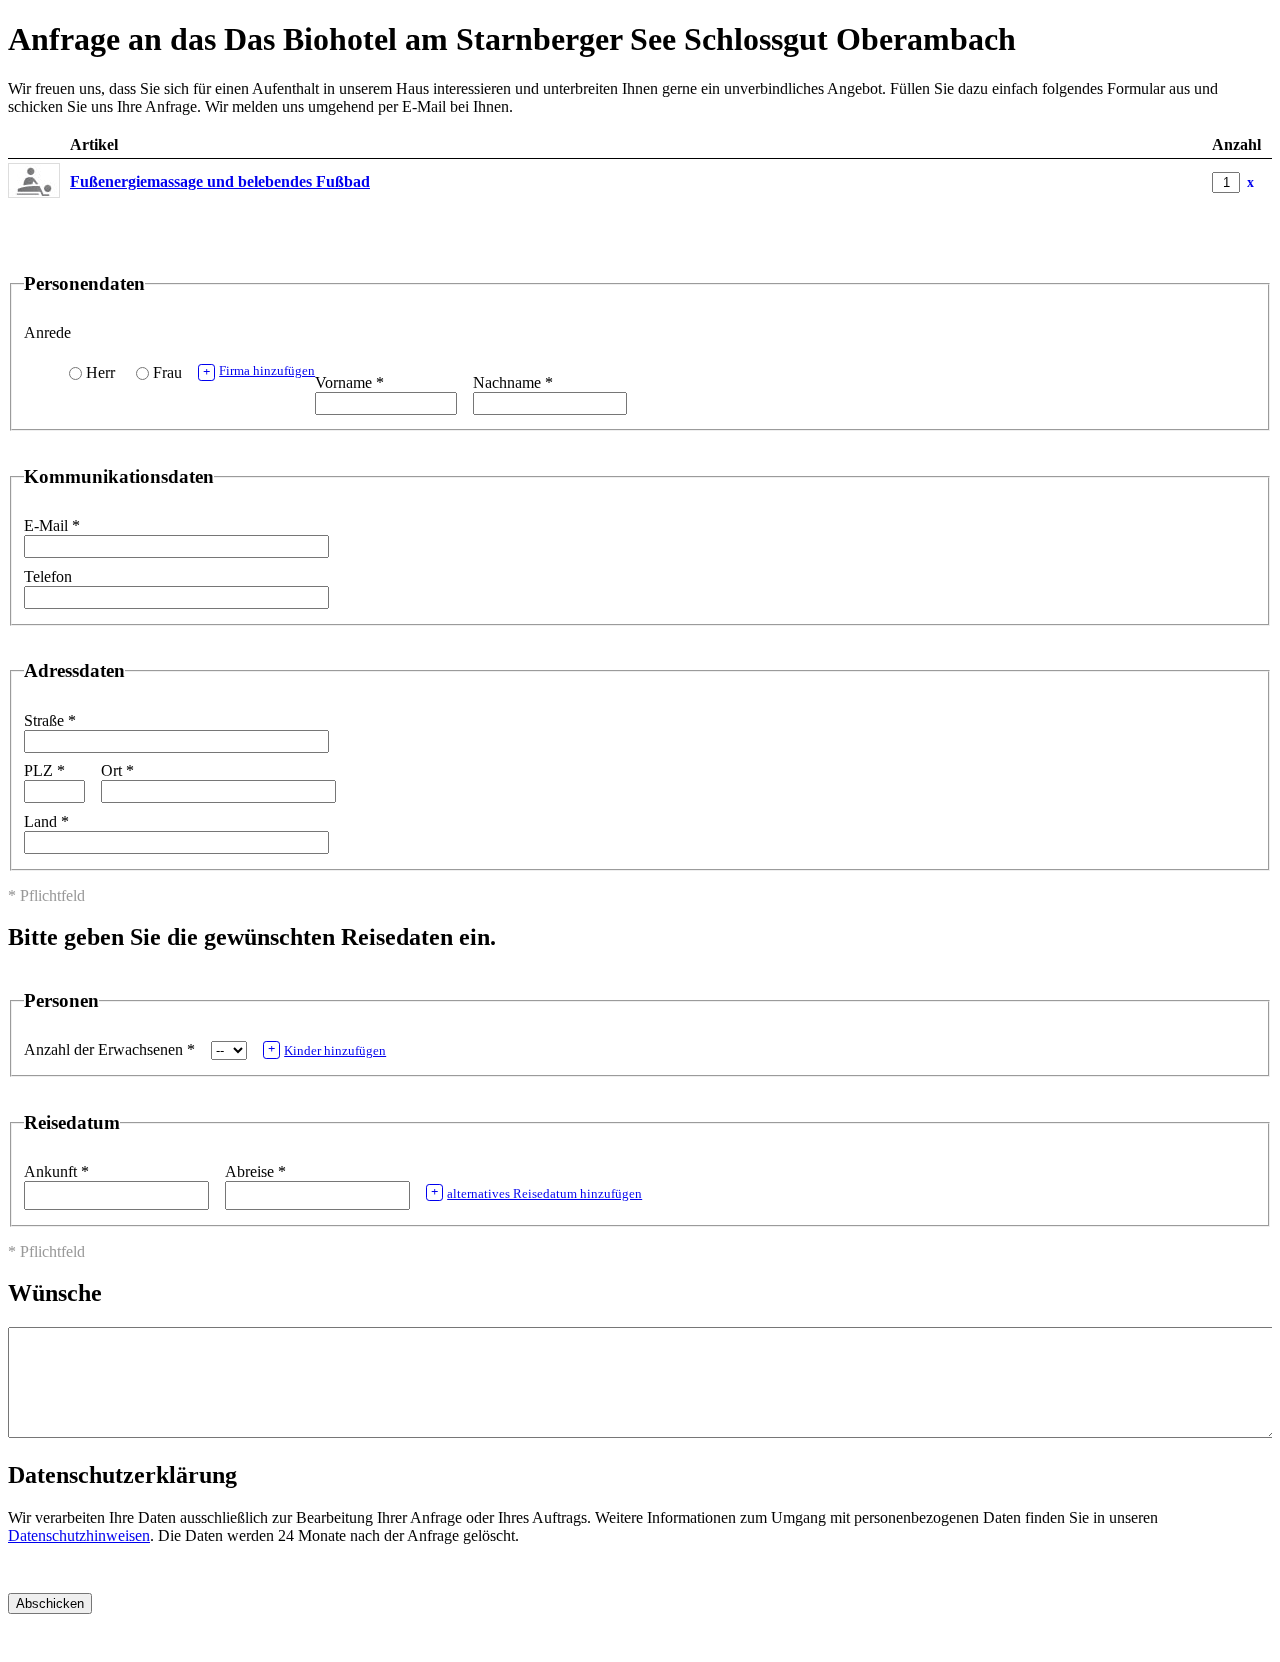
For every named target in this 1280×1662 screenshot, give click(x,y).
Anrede (47, 332)
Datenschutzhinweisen (79, 1535)
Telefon (48, 576)
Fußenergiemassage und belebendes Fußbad (220, 181)
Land (46, 821)
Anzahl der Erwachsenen (109, 1049)
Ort (117, 770)
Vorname (349, 382)
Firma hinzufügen (259, 371)
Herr (100, 372)
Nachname (513, 382)
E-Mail (52, 525)
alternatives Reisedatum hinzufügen (536, 1193)
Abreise (255, 1171)
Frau (167, 372)
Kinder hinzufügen (327, 1050)
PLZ (44, 770)
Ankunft (56, 1171)
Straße (50, 720)
